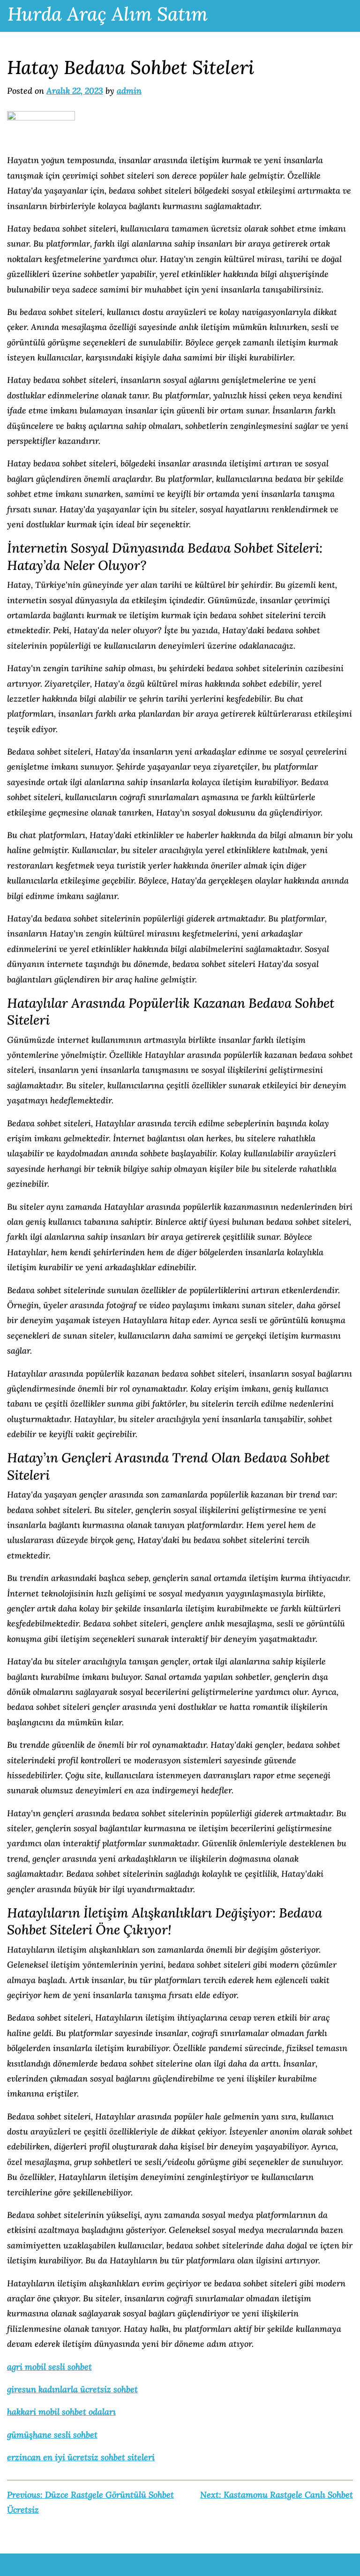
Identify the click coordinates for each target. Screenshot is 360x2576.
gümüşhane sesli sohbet (52, 2435)
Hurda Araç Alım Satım (108, 14)
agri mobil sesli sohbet (49, 2367)
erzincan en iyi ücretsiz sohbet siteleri (81, 2457)
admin (129, 91)
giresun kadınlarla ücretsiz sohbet (72, 2389)
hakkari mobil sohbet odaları (61, 2412)
